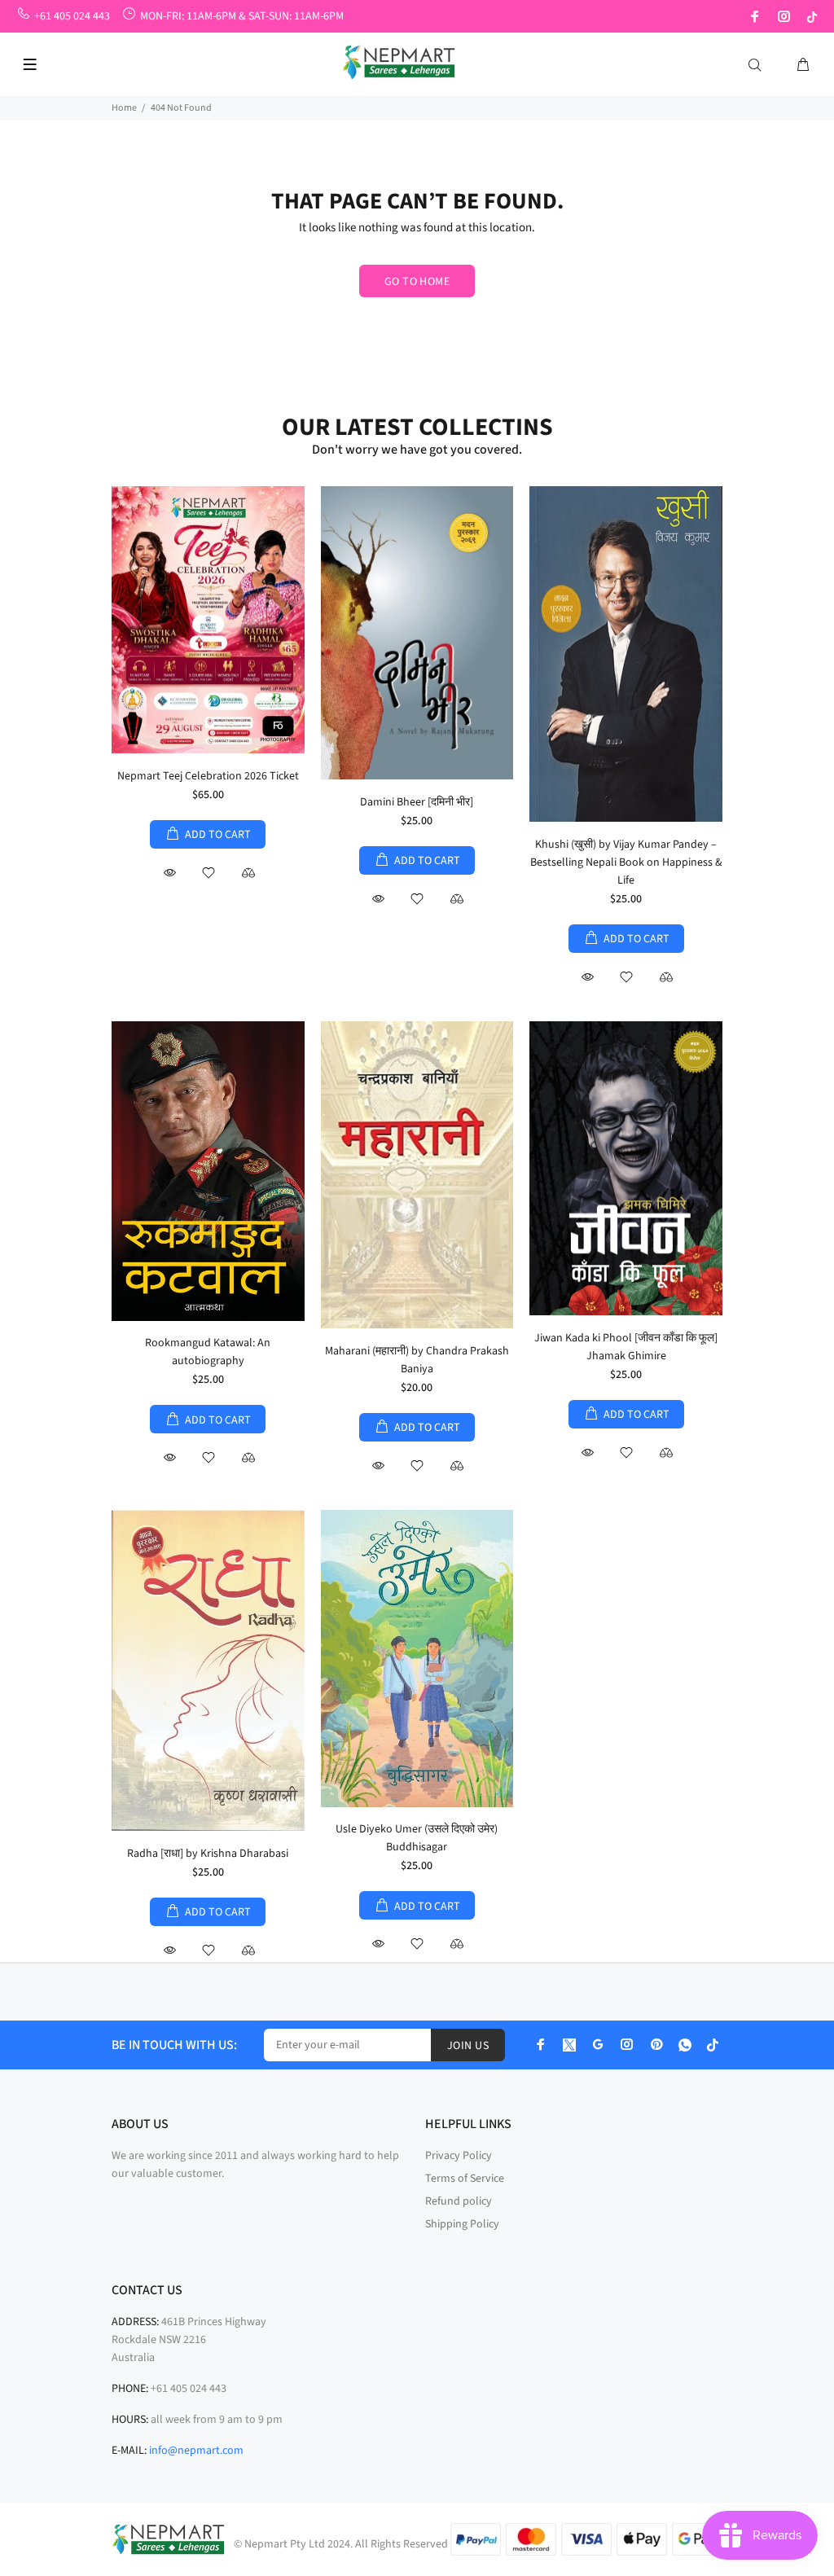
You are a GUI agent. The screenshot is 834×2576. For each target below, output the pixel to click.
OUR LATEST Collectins (417, 427)
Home (124, 108)
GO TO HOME (417, 282)
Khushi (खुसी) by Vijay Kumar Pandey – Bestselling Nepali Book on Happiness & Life (626, 862)
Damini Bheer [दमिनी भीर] (417, 802)
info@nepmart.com (196, 2451)
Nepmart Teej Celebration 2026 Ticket (208, 776)
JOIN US (468, 2046)
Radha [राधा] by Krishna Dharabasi (208, 1854)
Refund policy (459, 2201)
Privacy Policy (459, 2156)
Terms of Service (465, 2179)
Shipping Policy (462, 2224)
